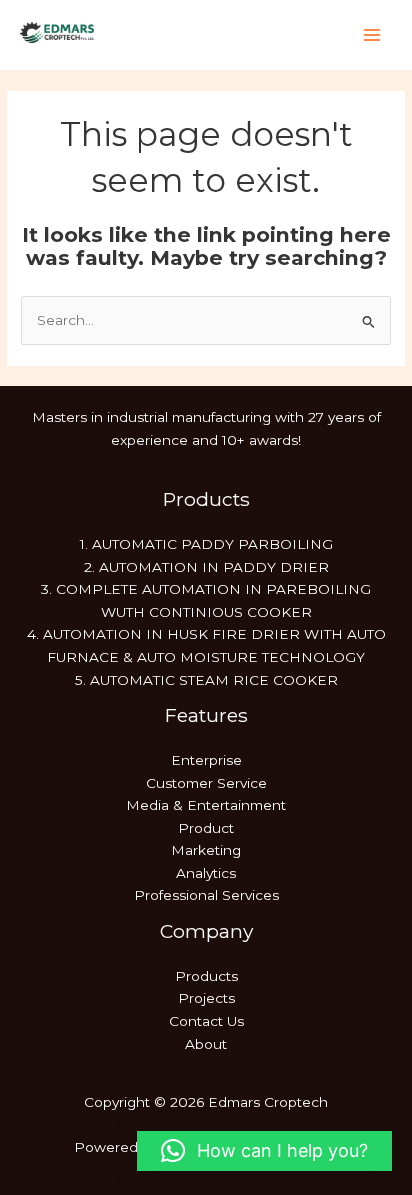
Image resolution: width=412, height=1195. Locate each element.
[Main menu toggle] (372, 35)
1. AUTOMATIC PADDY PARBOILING (206, 544)
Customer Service (206, 783)
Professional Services (206, 895)
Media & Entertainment (206, 805)
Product (206, 828)
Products (206, 976)
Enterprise (206, 760)
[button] (264, 1151)
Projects (206, 998)
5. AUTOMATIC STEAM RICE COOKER (206, 680)
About (206, 1044)
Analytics (206, 873)
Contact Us (206, 1021)
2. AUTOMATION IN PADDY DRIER (206, 567)
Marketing (206, 850)
